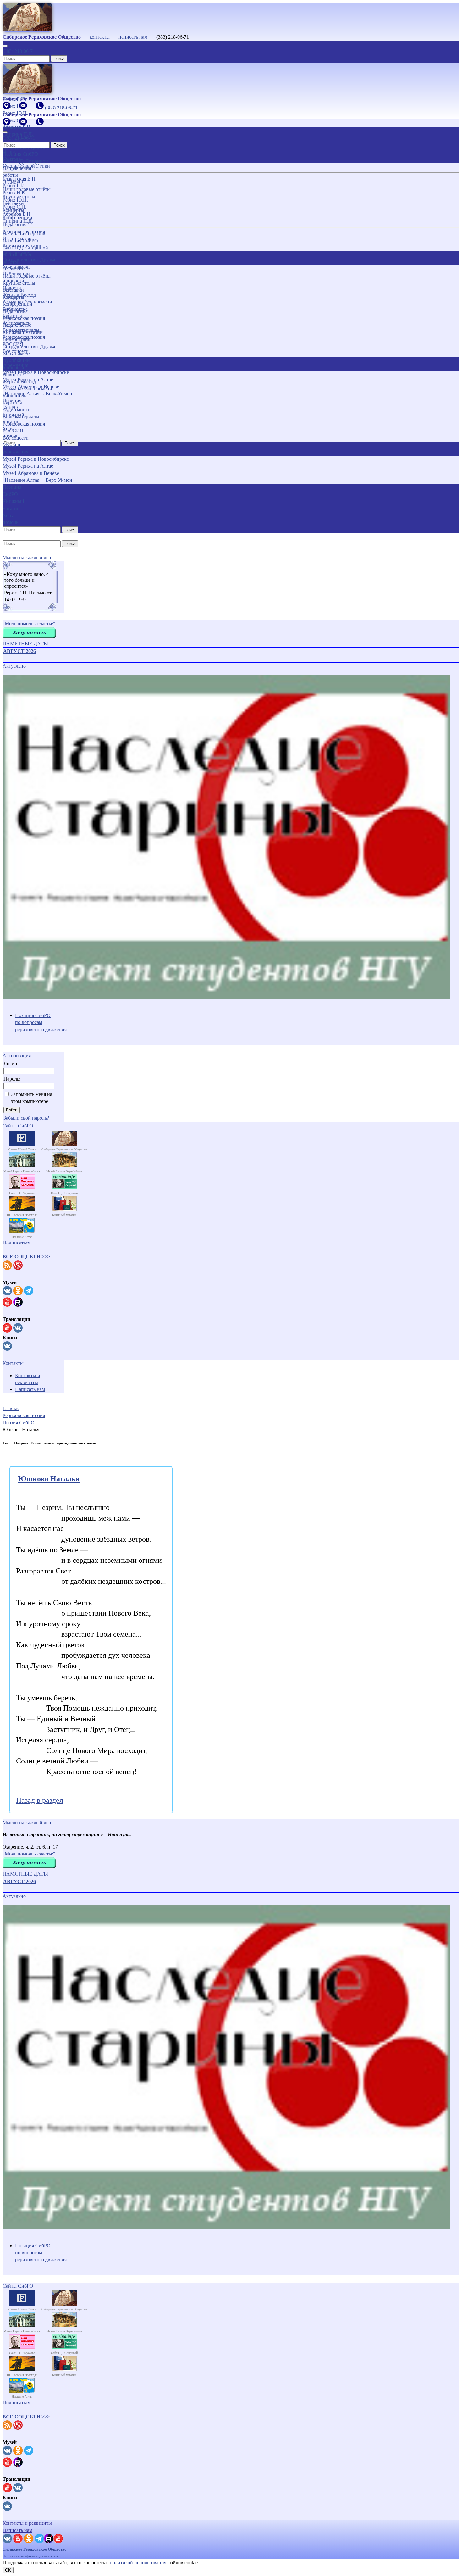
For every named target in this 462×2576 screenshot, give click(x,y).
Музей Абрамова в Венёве (31, 473)
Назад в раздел (40, 1800)
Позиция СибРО (20, 241)
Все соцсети (16, 438)
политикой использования (138, 2563)
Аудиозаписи (17, 410)
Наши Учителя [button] (11, 155)
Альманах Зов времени (27, 389)
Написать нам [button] (17, 2530)
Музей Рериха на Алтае (28, 466)
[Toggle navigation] (5, 46)
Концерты (13, 297)
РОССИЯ (13, 431)
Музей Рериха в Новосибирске (36, 459)
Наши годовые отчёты (27, 276)
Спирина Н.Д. (18, 221)
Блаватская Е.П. (20, 179)
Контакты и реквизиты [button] (27, 2523)
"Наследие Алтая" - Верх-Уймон (37, 480)
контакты (100, 37)
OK (8, 2570)
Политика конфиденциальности (30, 2556)
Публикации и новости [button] (16, 364)
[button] (26, 1257)
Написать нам (30, 1389)
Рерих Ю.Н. (15, 200)
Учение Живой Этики (26, 166)
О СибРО (13, 269)
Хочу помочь (16, 353)
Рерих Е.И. (14, 186)
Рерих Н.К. (14, 193)
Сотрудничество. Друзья (29, 346)
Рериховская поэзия (24, 318)
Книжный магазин (23, 332)
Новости (12, 374)
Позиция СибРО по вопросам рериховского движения (41, 1022)
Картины (12, 403)
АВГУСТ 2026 (19, 651)
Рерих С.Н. (14, 207)
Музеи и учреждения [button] (15, 448)
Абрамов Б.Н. (17, 214)
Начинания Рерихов (24, 234)
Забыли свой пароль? (26, 1118)
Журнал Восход (19, 382)
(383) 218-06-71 (19, 51)
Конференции (17, 304)
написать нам (133, 37)
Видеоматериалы (21, 417)
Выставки (13, 290)
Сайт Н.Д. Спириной (25, 248)
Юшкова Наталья (49, 1479)
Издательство (17, 325)
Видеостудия (16, 339)
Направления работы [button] (17, 258)
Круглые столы (19, 283)
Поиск (59, 59)
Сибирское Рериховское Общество (35, 2549)
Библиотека (15, 395)
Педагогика (15, 311)
